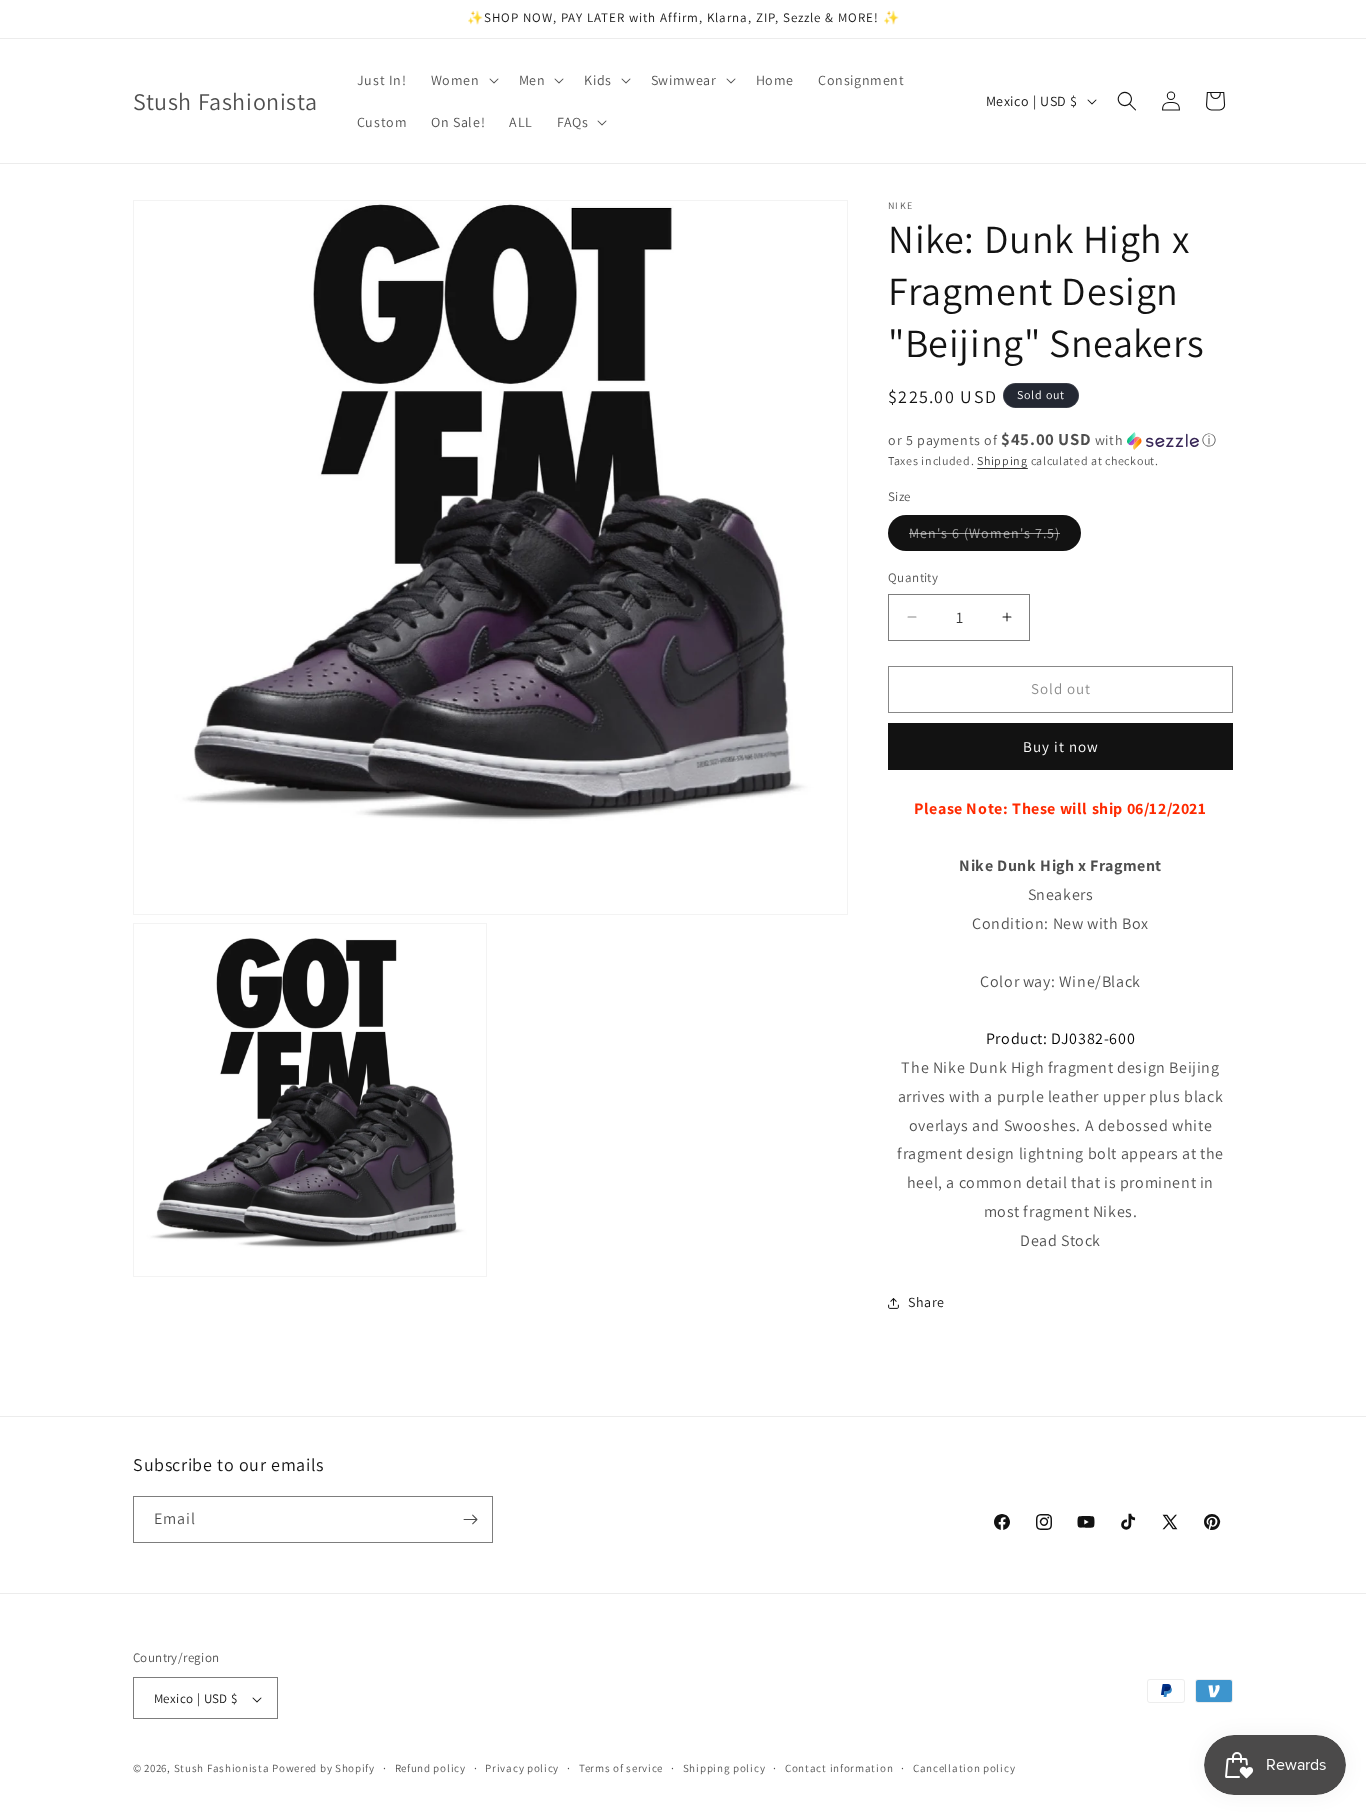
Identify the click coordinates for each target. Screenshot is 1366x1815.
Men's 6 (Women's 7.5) (995, 537)
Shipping (1002, 460)
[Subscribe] (470, 1519)
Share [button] (926, 1302)
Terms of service (621, 1768)
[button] (463, 80)
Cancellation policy (964, 1768)
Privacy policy (522, 1768)
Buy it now (1061, 746)
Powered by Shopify (323, 1769)
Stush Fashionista (222, 1769)
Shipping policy (724, 1768)
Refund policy (430, 1768)
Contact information (839, 1768)
